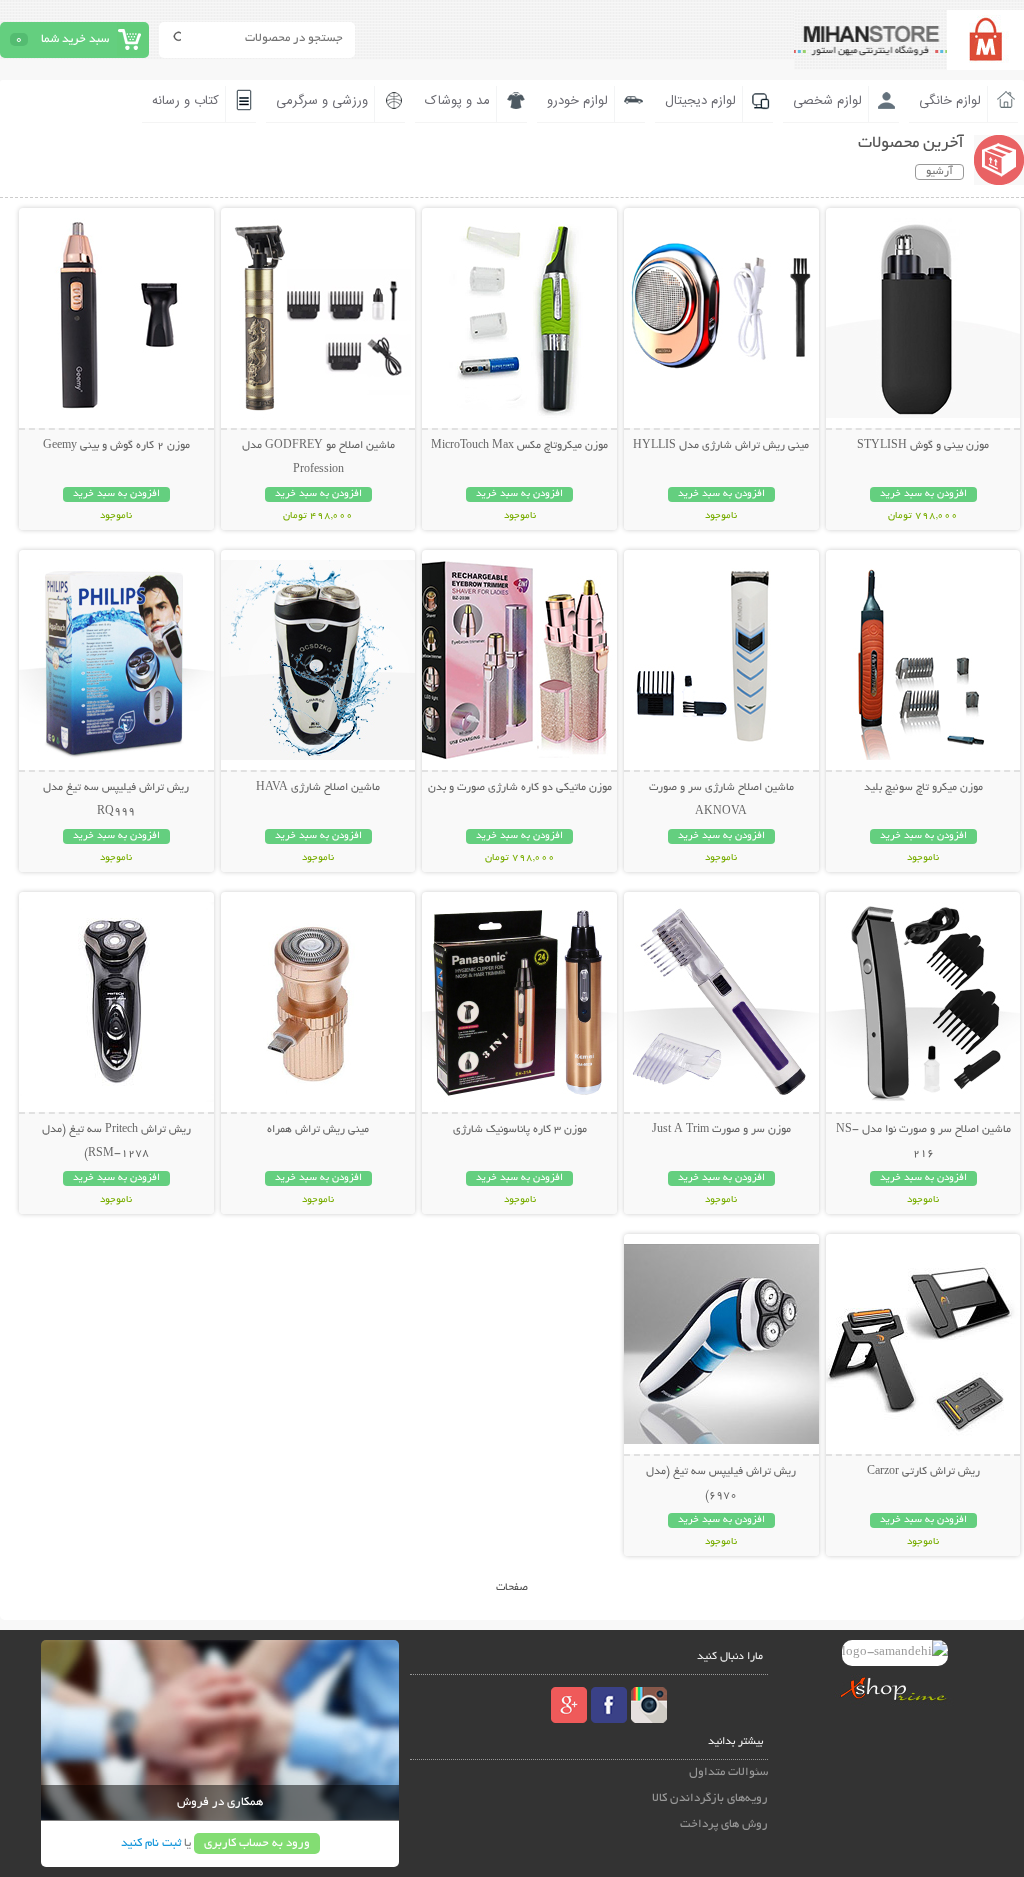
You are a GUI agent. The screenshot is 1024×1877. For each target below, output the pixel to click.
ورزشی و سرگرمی (322, 101)
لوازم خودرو (577, 101)
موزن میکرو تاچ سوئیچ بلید (923, 788)
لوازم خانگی (950, 101)
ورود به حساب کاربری (257, 1843)
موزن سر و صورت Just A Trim (721, 1130)
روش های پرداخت (724, 1824)
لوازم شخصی (827, 101)
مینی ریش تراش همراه (318, 1130)
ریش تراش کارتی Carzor (923, 1472)
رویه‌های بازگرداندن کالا (710, 1798)
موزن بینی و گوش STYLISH (923, 446)
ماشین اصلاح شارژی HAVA (318, 788)
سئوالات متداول (728, 1772)
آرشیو (939, 172)
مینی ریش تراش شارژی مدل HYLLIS (721, 446)
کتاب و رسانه (185, 101)
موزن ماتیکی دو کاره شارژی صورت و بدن (520, 788)
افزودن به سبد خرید (923, 494)
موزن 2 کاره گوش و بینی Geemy (116, 446)
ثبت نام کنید (151, 1843)
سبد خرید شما (75, 39)
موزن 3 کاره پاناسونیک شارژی (520, 1130)
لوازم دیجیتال (700, 101)
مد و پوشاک (457, 101)
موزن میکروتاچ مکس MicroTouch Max (519, 446)
